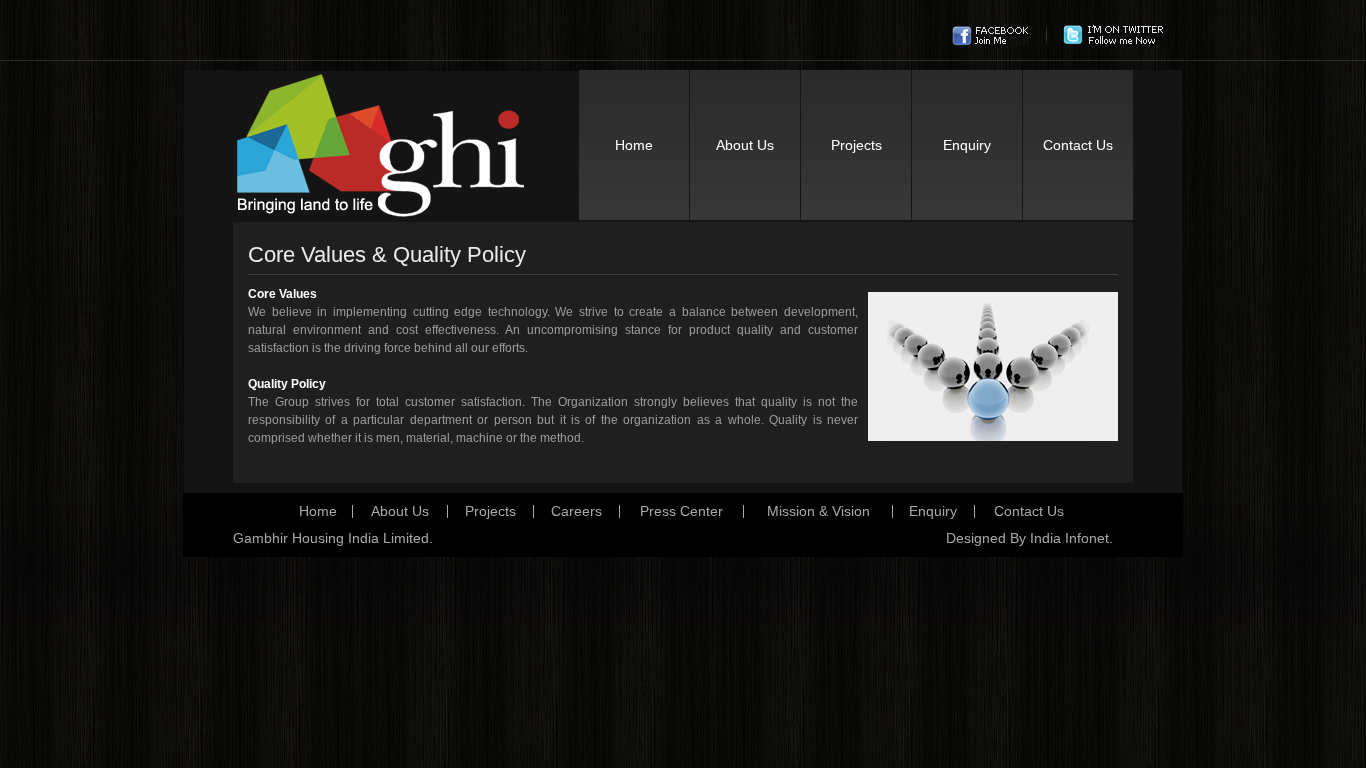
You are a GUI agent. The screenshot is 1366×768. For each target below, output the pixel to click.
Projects (856, 145)
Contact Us (1078, 145)
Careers (576, 511)
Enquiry (967, 145)
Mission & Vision (818, 511)
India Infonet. (1071, 538)
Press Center (681, 511)
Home (634, 145)
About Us (745, 145)
